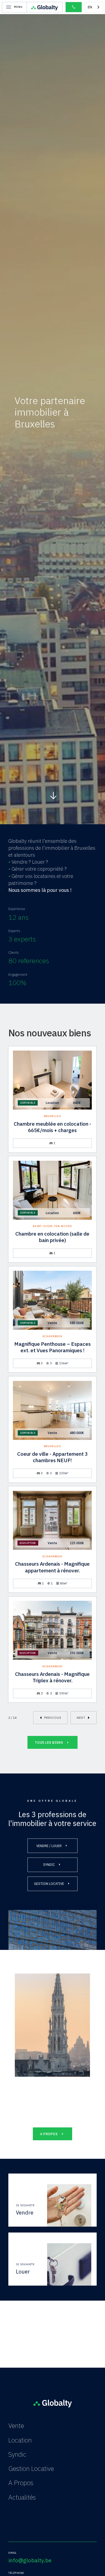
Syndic (17, 2454)
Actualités (22, 2497)
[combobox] (94, 7)
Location (20, 2440)
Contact (19, 2511)
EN (90, 7)
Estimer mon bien (33, 2526)
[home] (45, 7)
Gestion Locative (31, 2468)
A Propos (21, 2483)
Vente (16, 2426)
